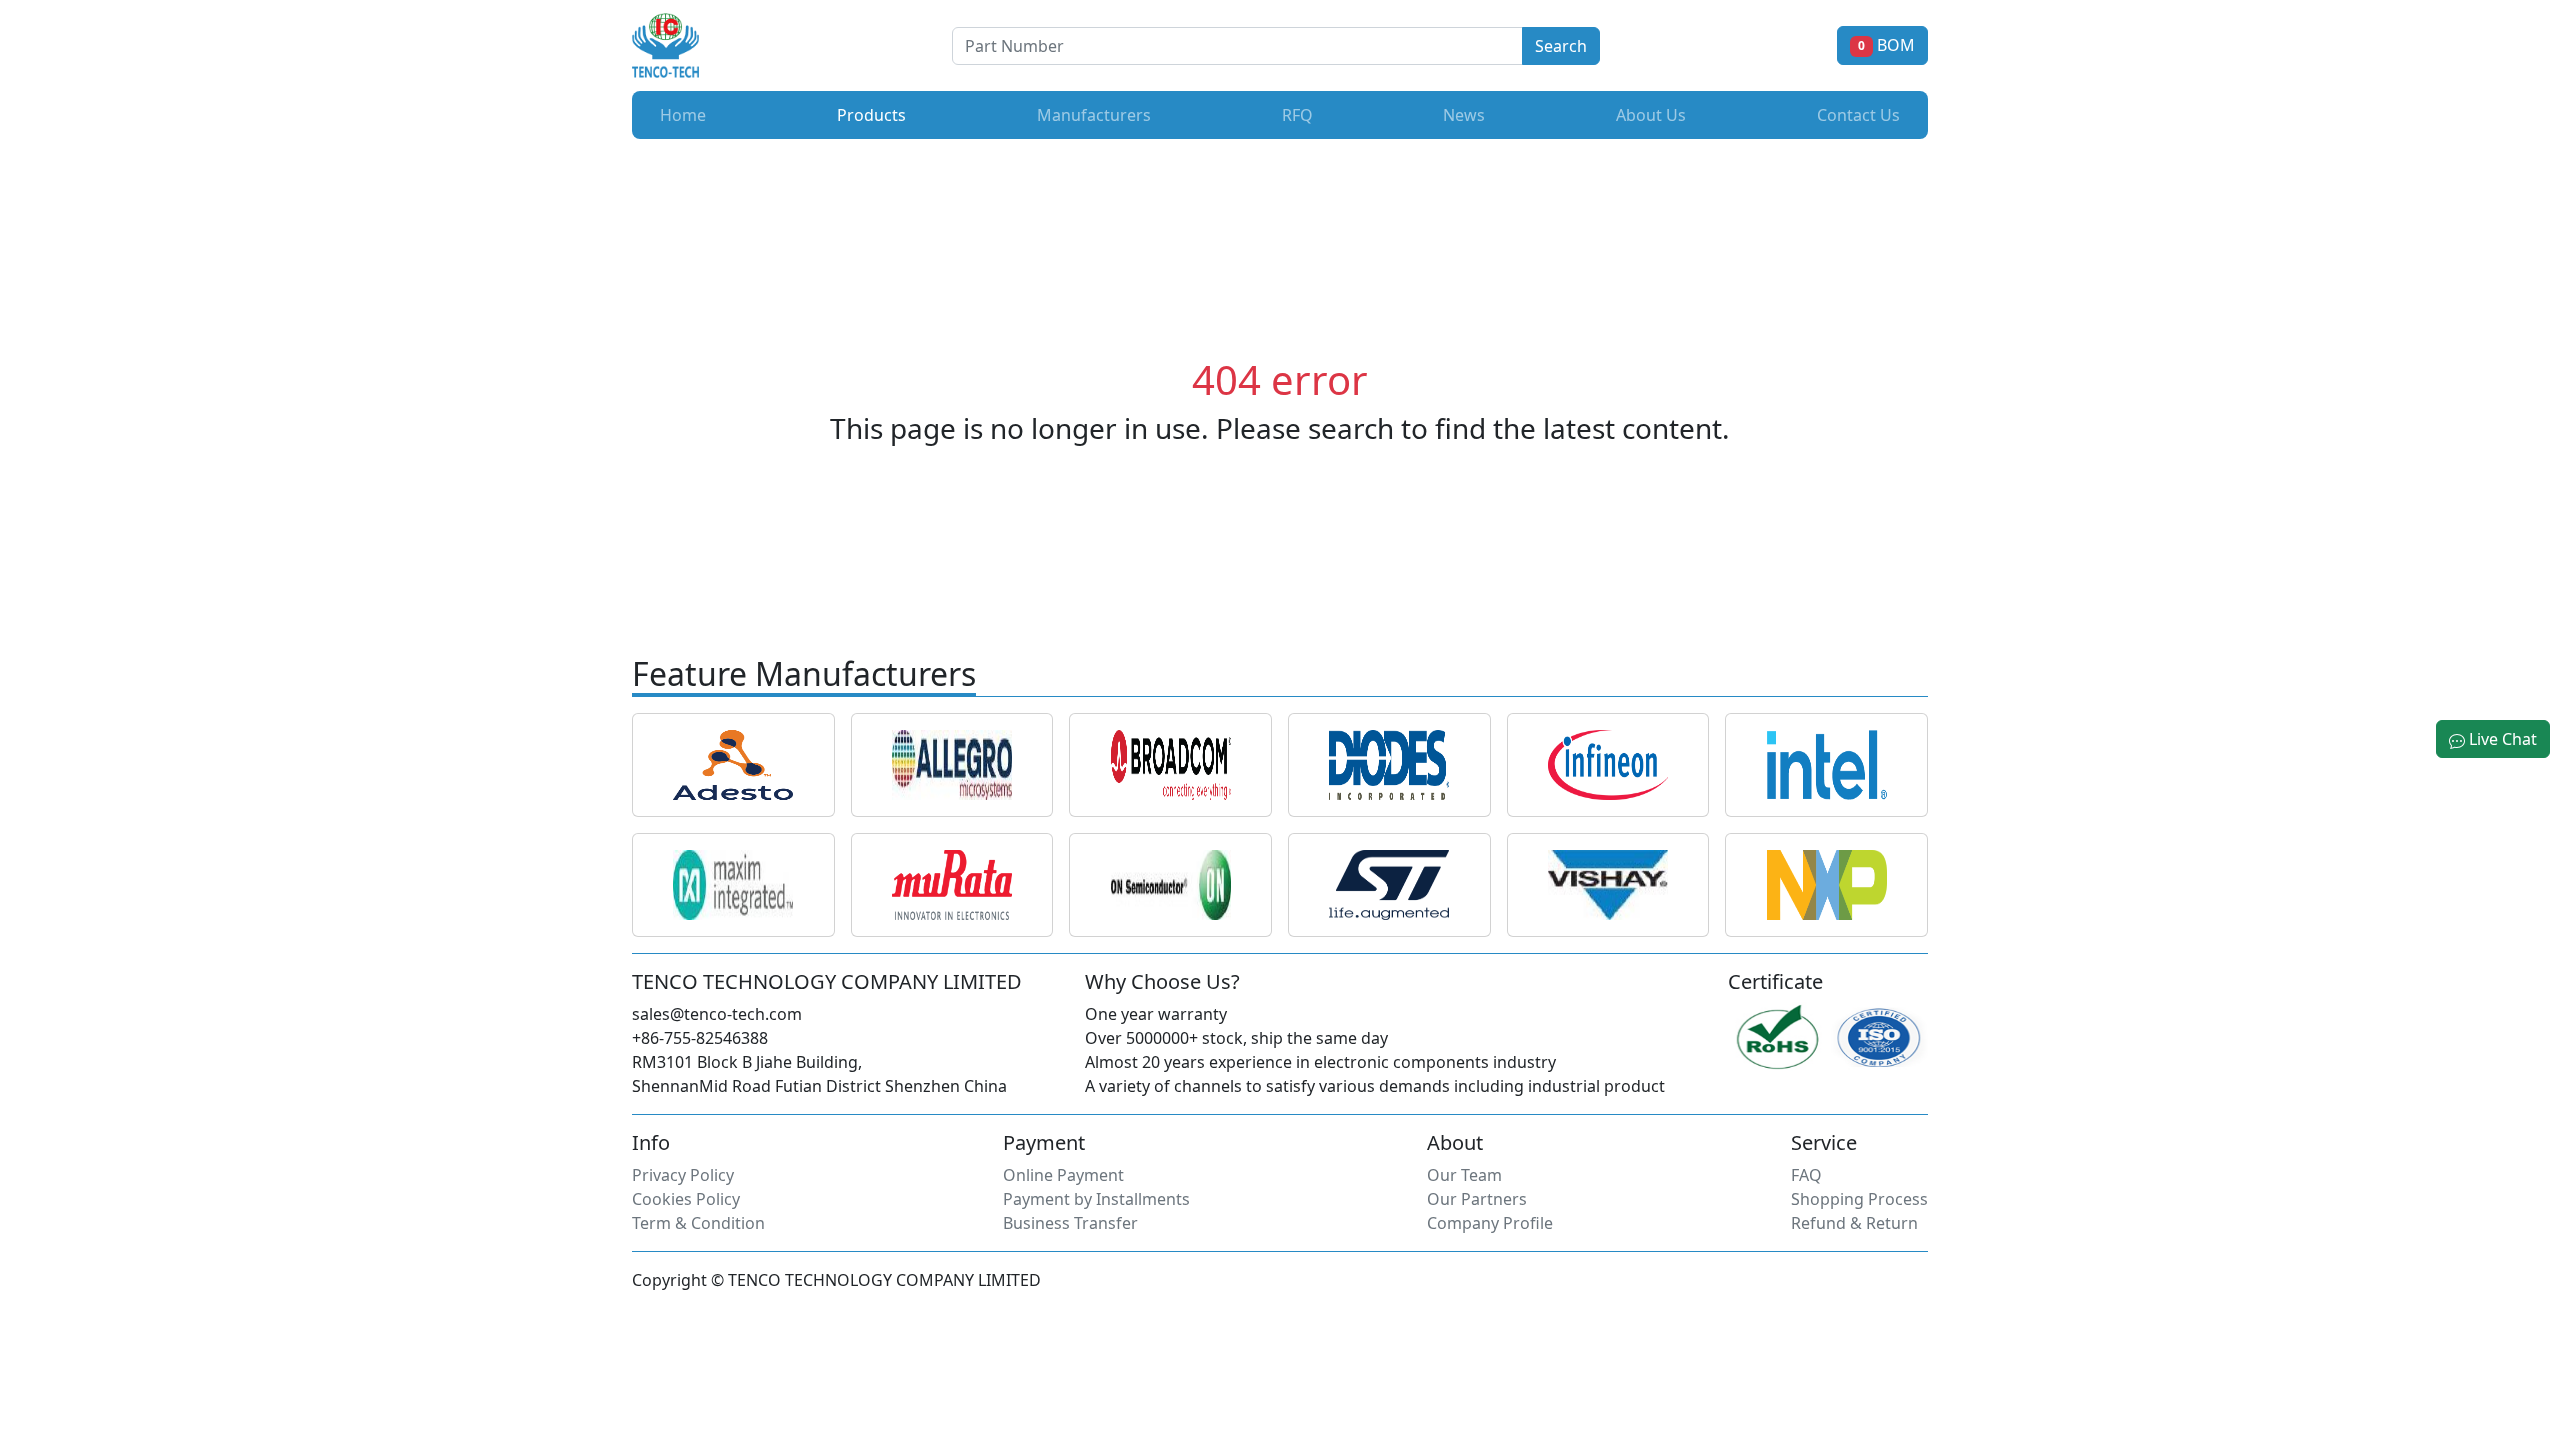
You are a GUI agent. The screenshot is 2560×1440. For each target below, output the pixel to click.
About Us (1651, 115)
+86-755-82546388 (700, 1038)
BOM (1886, 45)
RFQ (1297, 115)
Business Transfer (1070, 1223)
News (1464, 115)
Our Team (1464, 1175)
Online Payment (1063, 1175)
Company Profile (1490, 1223)
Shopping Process (1859, 1199)
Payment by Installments (1096, 1199)
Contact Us (1858, 115)
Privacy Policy (683, 1175)
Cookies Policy (686, 1199)
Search (1561, 46)
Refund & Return (1854, 1223)
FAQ (1806, 1175)
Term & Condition (698, 1223)
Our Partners (1477, 1199)
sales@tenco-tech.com (717, 1014)
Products (875, 114)
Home (683, 115)
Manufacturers (1094, 115)
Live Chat (2501, 739)
